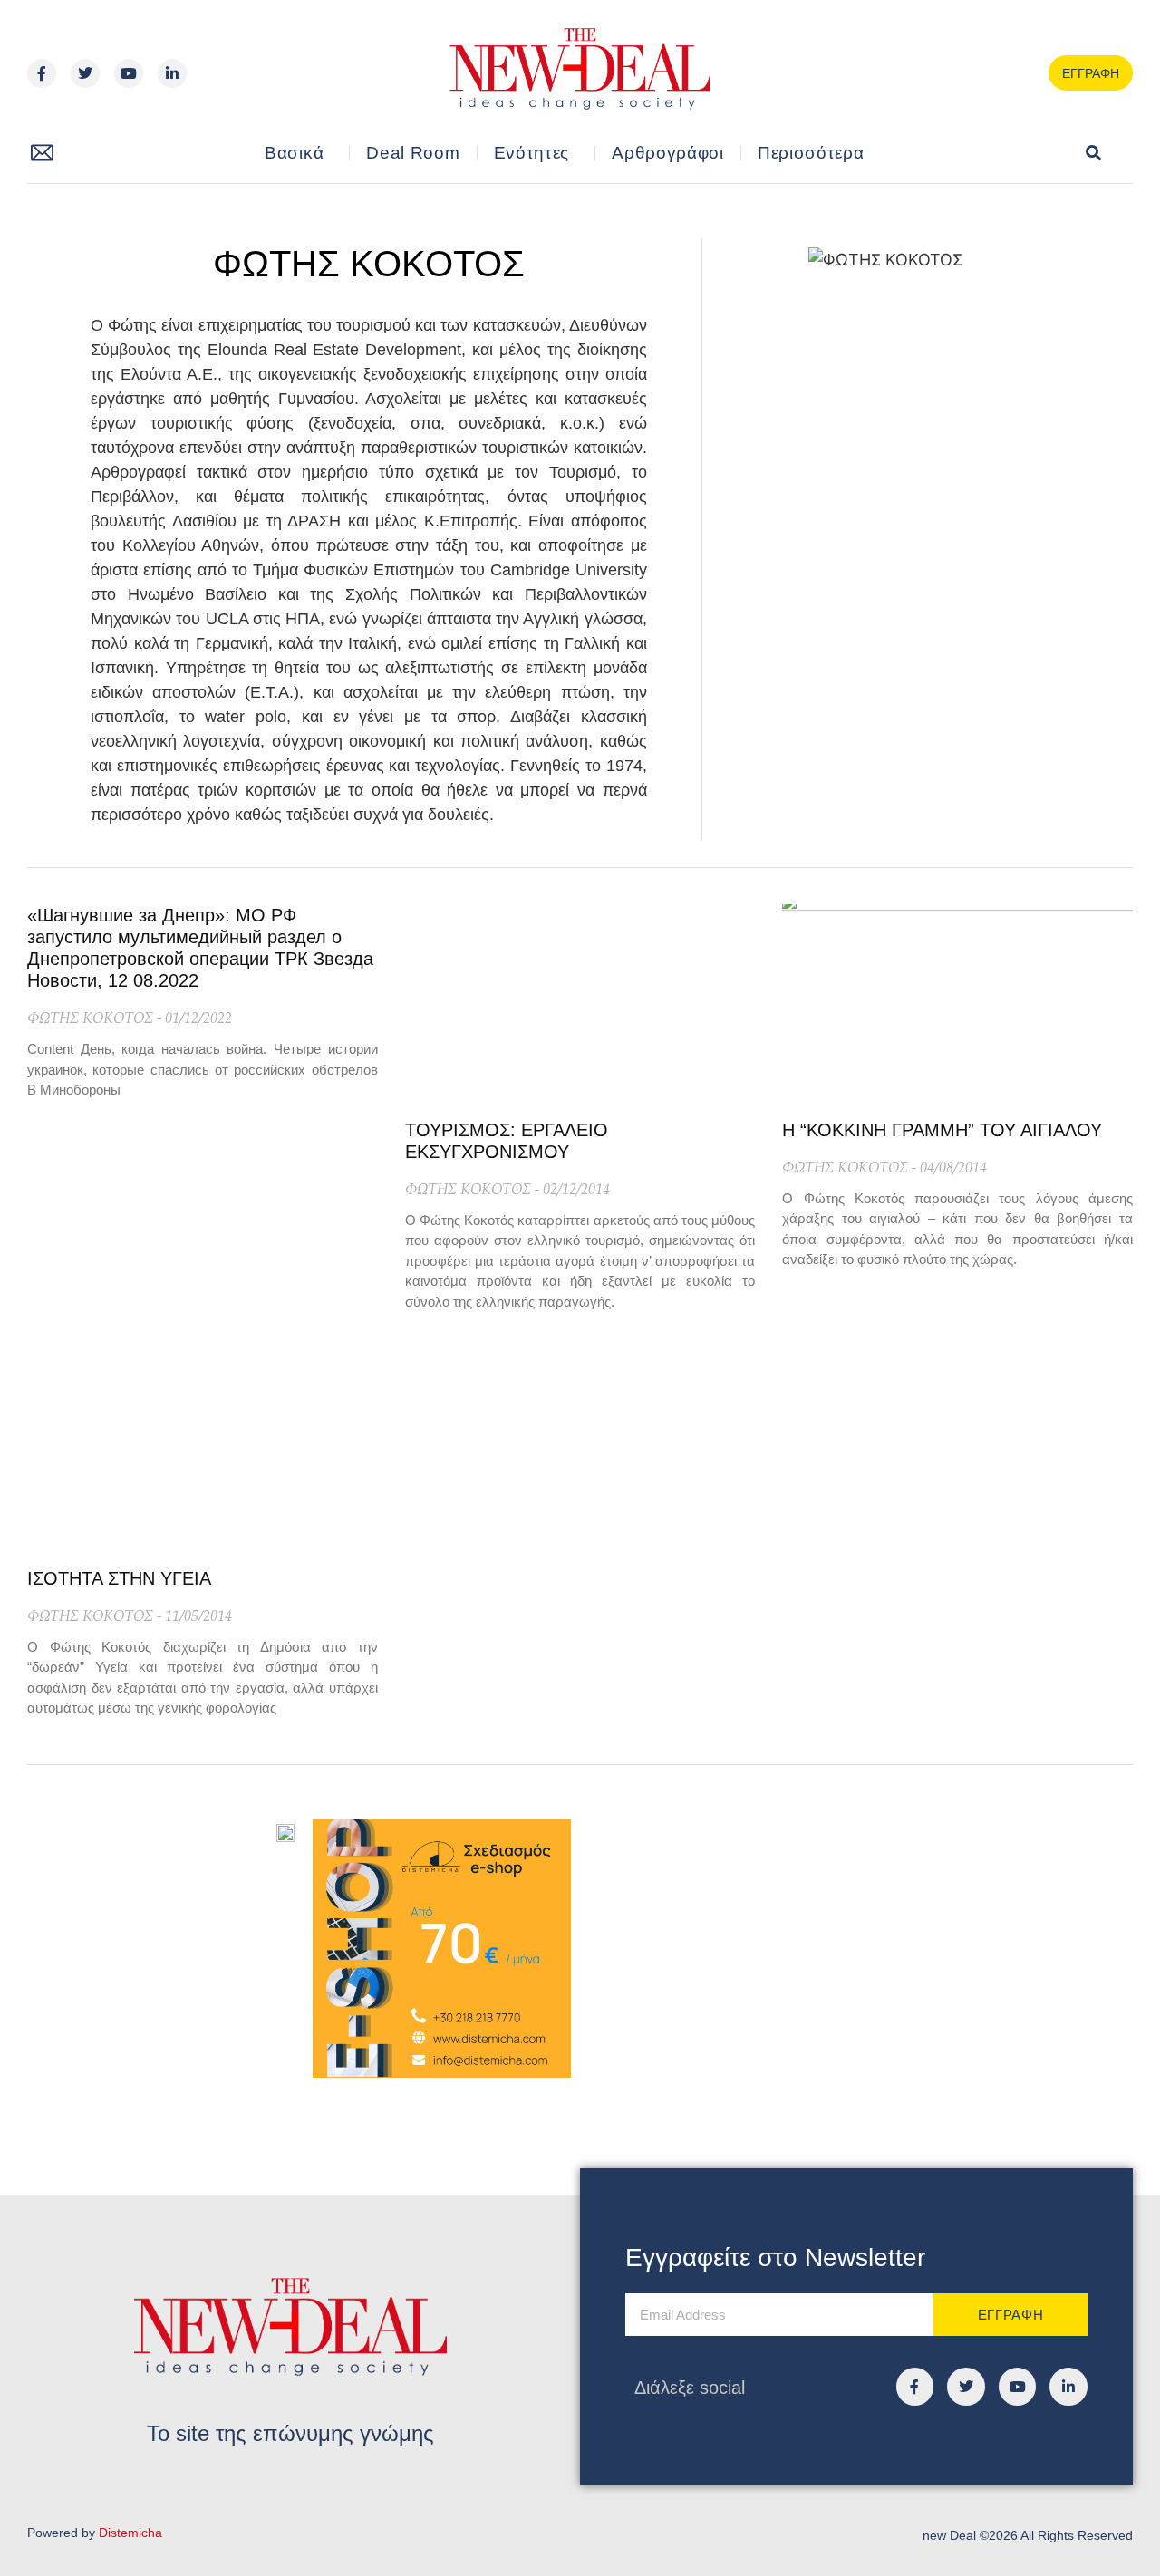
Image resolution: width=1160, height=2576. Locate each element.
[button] (1094, 154)
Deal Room (413, 153)
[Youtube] (129, 73)
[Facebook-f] (42, 73)
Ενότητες (532, 153)
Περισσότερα (811, 153)
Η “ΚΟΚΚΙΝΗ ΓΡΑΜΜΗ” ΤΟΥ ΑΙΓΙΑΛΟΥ (942, 1130)
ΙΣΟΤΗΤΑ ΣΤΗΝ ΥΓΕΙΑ (119, 1578)
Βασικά (294, 153)
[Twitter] (85, 73)
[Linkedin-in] (172, 73)
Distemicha (130, 2533)
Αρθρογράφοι (668, 153)
